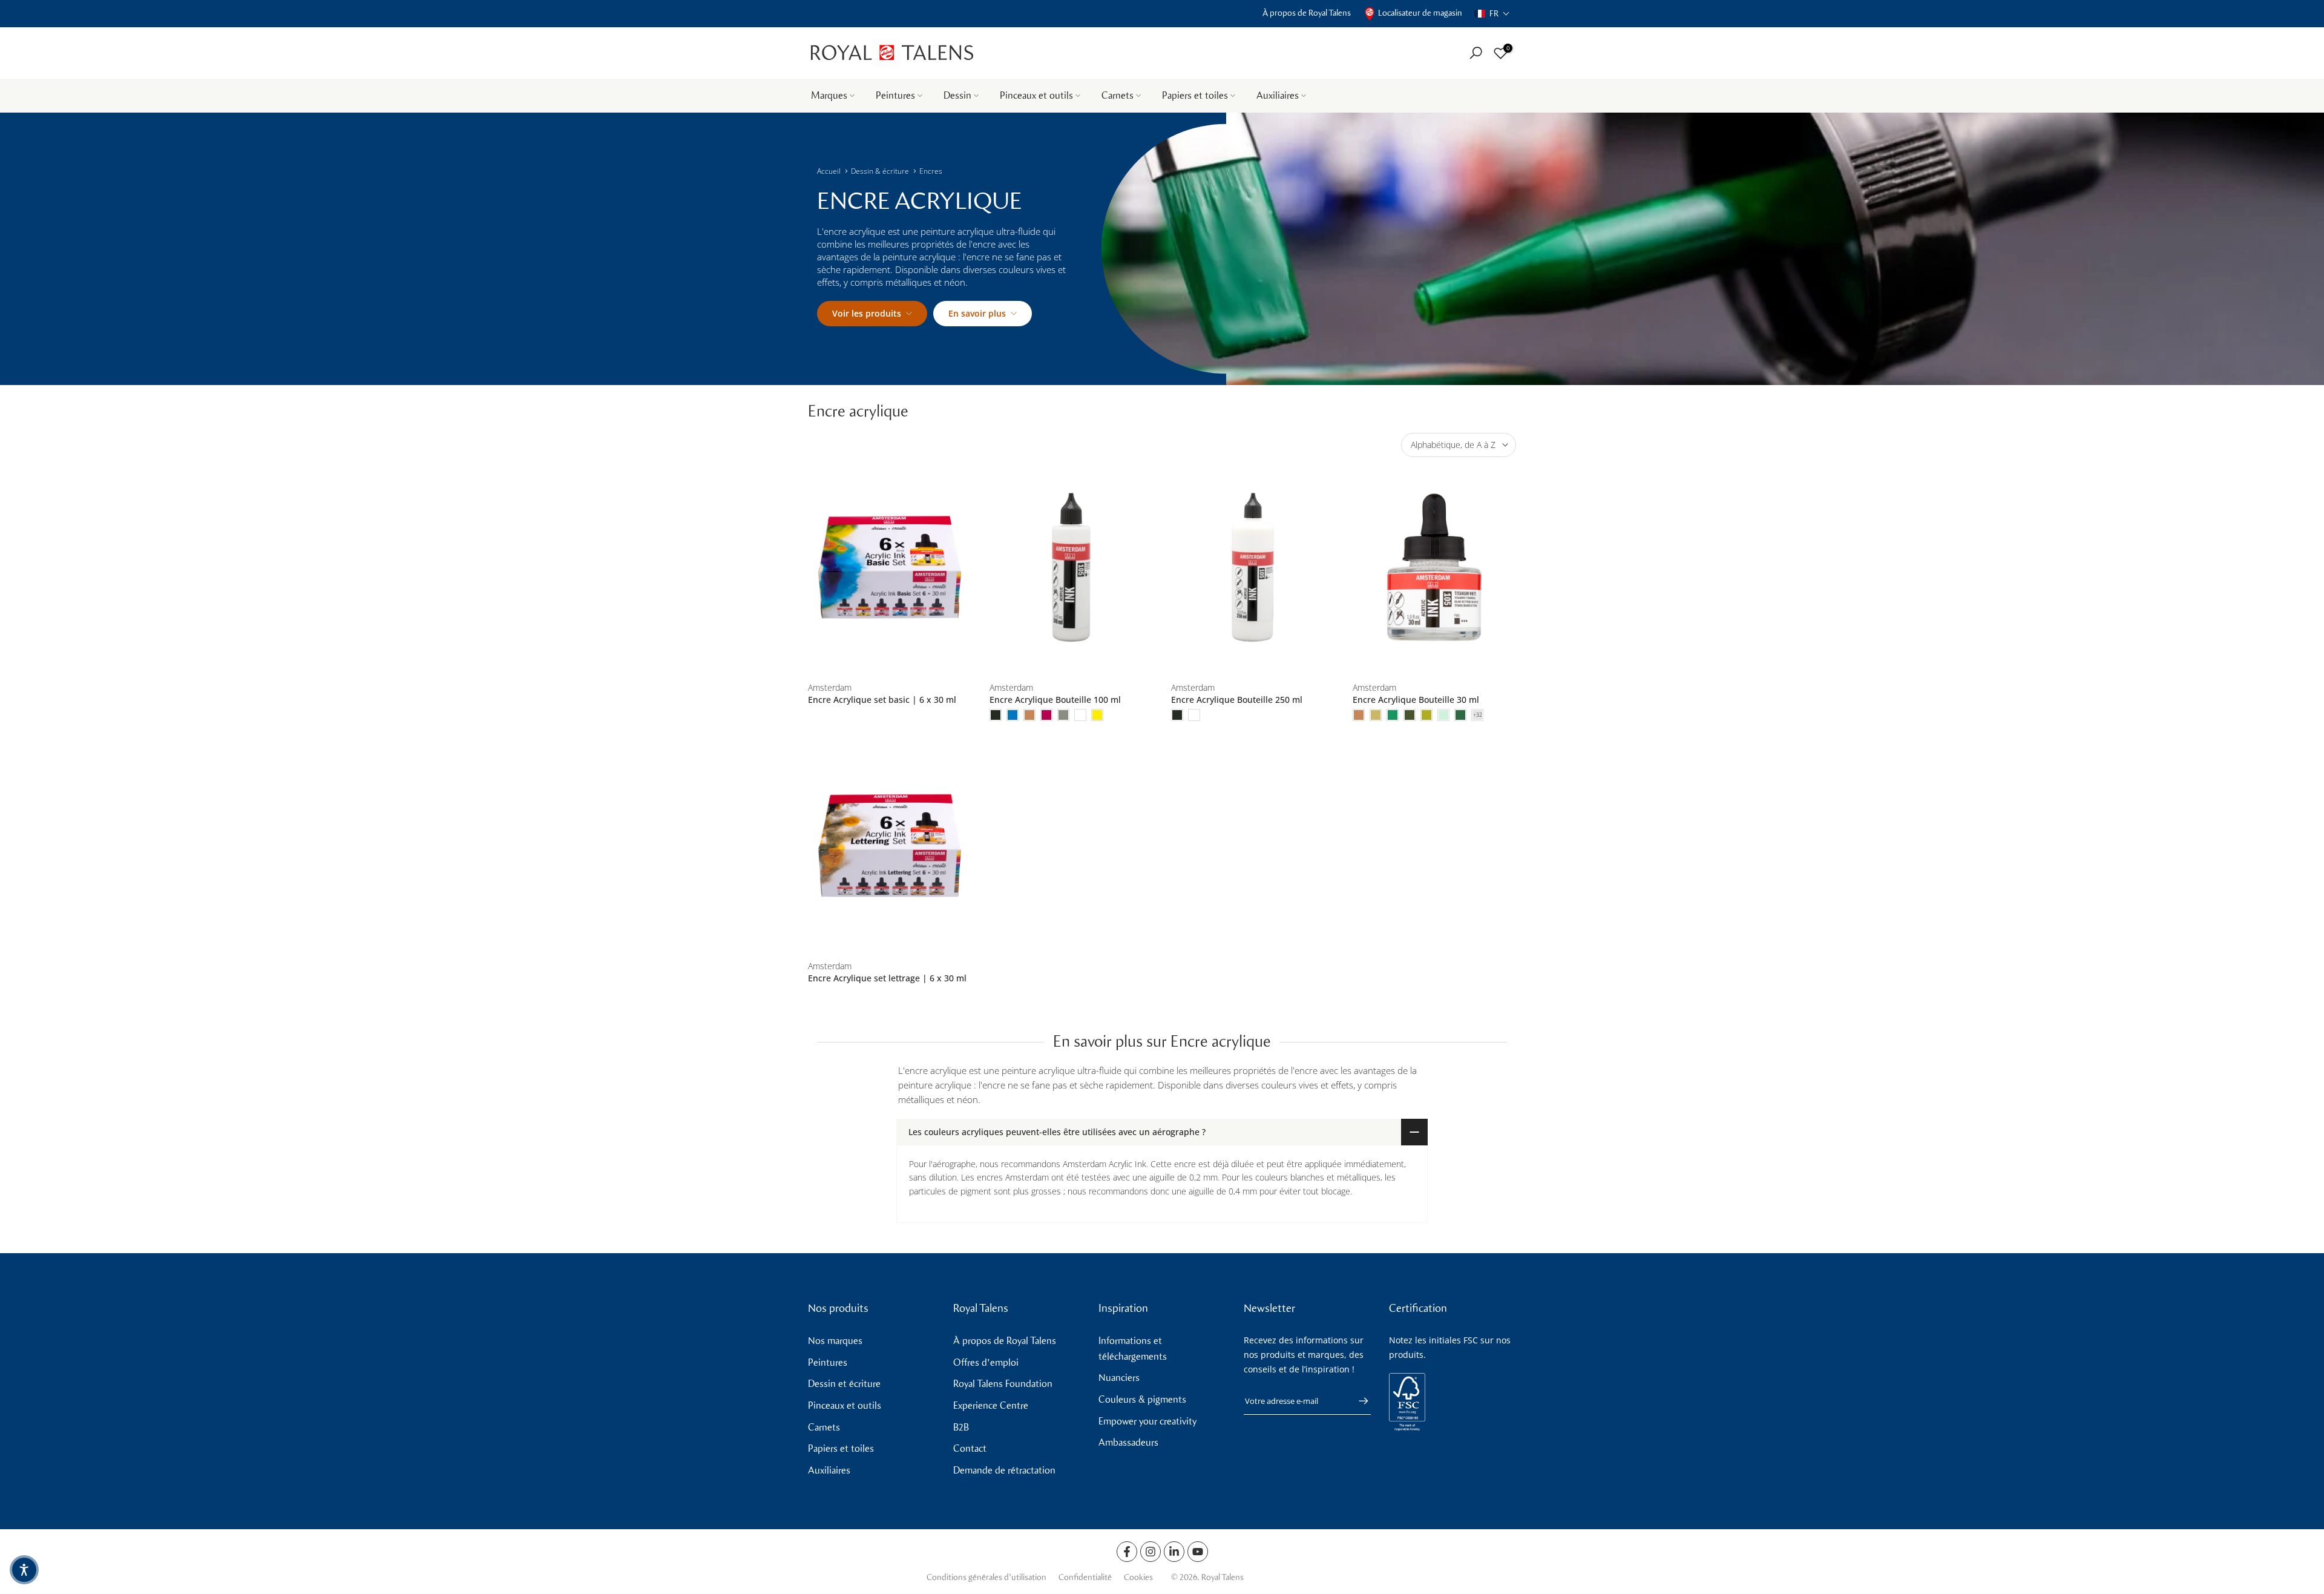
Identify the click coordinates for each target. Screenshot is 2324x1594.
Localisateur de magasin (1420, 13)
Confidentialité (1085, 1577)
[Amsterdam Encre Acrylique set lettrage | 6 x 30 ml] (890, 846)
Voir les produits (867, 313)
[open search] (1476, 53)
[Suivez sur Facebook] (1127, 1552)
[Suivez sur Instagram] (1151, 1552)
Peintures (895, 95)
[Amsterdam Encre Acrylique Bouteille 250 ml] (1253, 568)
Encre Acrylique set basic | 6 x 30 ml (882, 700)
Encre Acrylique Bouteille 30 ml (1416, 700)
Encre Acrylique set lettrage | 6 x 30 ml (887, 978)
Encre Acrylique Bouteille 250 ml (1237, 700)
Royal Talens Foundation (1003, 1384)
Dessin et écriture (844, 1384)
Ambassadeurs (1128, 1442)
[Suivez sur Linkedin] (1174, 1552)
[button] (1492, 14)
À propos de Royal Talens (1307, 13)
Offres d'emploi (986, 1362)
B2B (961, 1427)
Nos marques (835, 1341)
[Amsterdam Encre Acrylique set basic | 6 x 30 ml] (890, 568)
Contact (970, 1448)
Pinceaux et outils (1036, 95)
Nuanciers (1119, 1378)
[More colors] (1477, 715)
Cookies (1138, 1577)
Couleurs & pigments (1142, 1399)
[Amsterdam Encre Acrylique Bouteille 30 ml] (1434, 568)
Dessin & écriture (880, 171)
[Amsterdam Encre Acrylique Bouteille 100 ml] (1071, 568)
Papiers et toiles (1195, 95)
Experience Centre (991, 1405)
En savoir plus (977, 313)
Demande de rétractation (1004, 1470)
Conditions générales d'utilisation (986, 1577)
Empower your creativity (1147, 1421)
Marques (829, 95)
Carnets (1118, 95)
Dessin (957, 95)
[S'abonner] (1357, 1401)
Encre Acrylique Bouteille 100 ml (1055, 700)
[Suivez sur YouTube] (1198, 1552)
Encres (931, 171)
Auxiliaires (1278, 95)
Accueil (829, 171)
